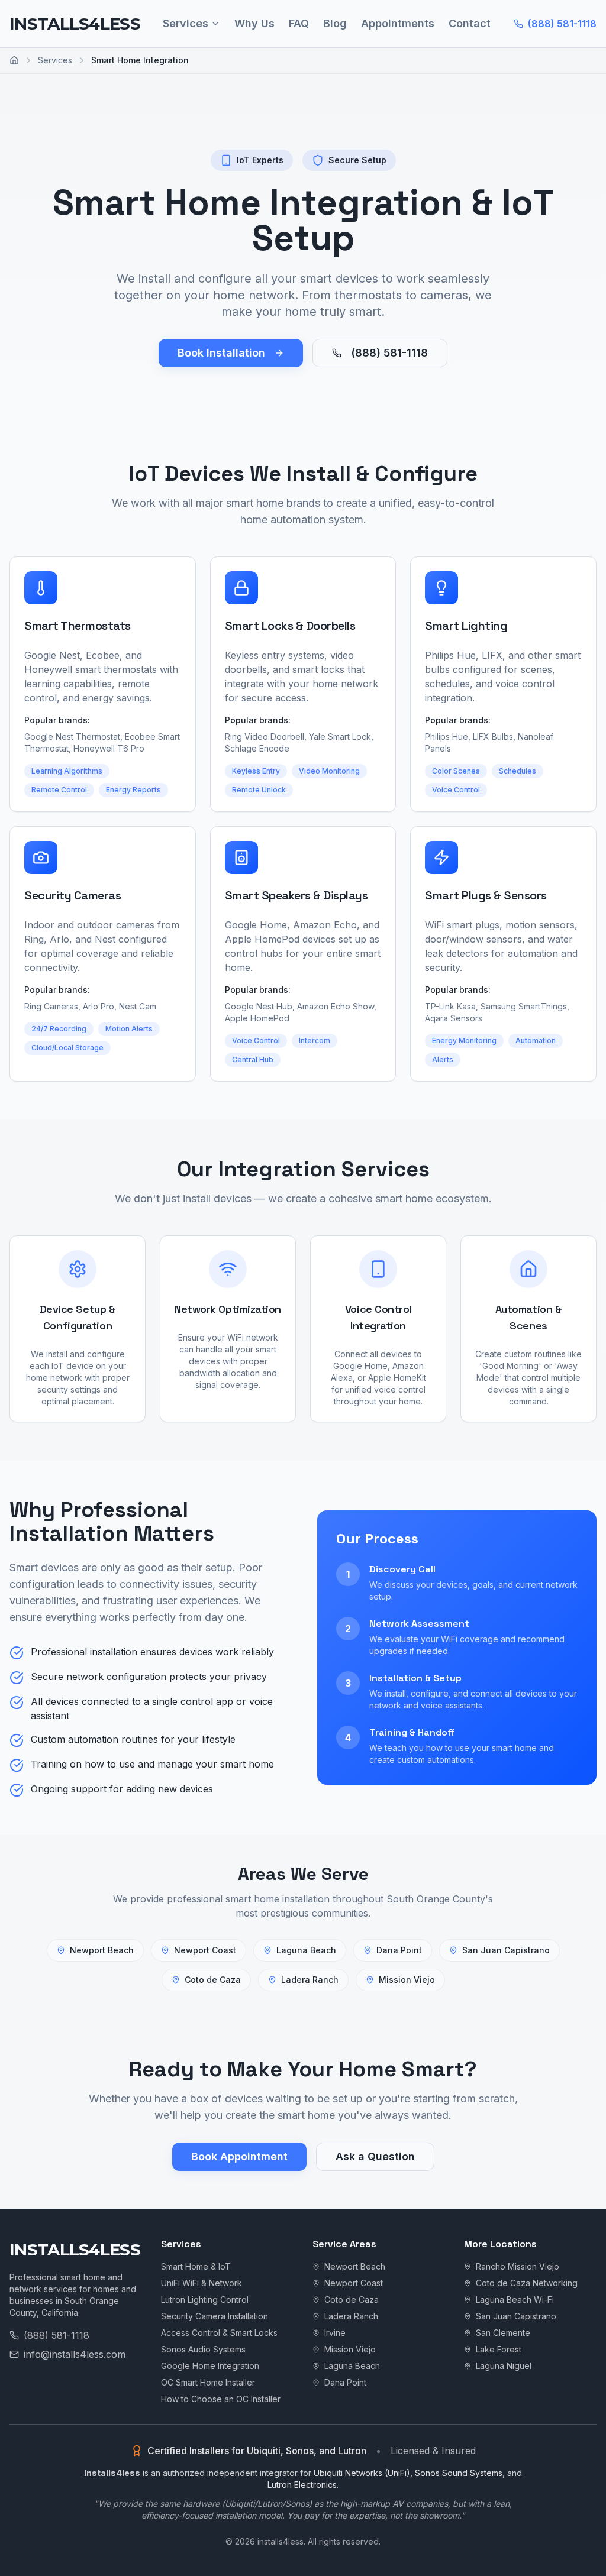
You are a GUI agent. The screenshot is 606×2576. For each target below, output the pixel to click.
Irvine (335, 2333)
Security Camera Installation (215, 2316)
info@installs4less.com (75, 2354)
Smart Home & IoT (196, 2266)
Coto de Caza (213, 1980)
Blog (335, 23)
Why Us (254, 23)
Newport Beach (102, 1950)
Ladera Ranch (310, 1980)
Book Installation (221, 353)
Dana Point (399, 1950)
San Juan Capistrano (506, 1950)
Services (186, 23)
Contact (470, 23)
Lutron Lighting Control (205, 2300)
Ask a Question (375, 2156)
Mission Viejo (407, 1980)
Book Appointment (239, 2156)
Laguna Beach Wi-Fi (515, 2300)
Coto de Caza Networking (527, 2283)
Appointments (398, 23)
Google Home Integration (210, 2366)
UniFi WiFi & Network (202, 2283)
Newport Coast (205, 1950)
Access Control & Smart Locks (219, 2333)
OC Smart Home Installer (208, 2382)
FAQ (299, 23)
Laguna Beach (306, 1950)
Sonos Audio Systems (203, 2349)
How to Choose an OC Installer (221, 2399)
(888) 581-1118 (562, 24)
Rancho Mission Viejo (518, 2266)
